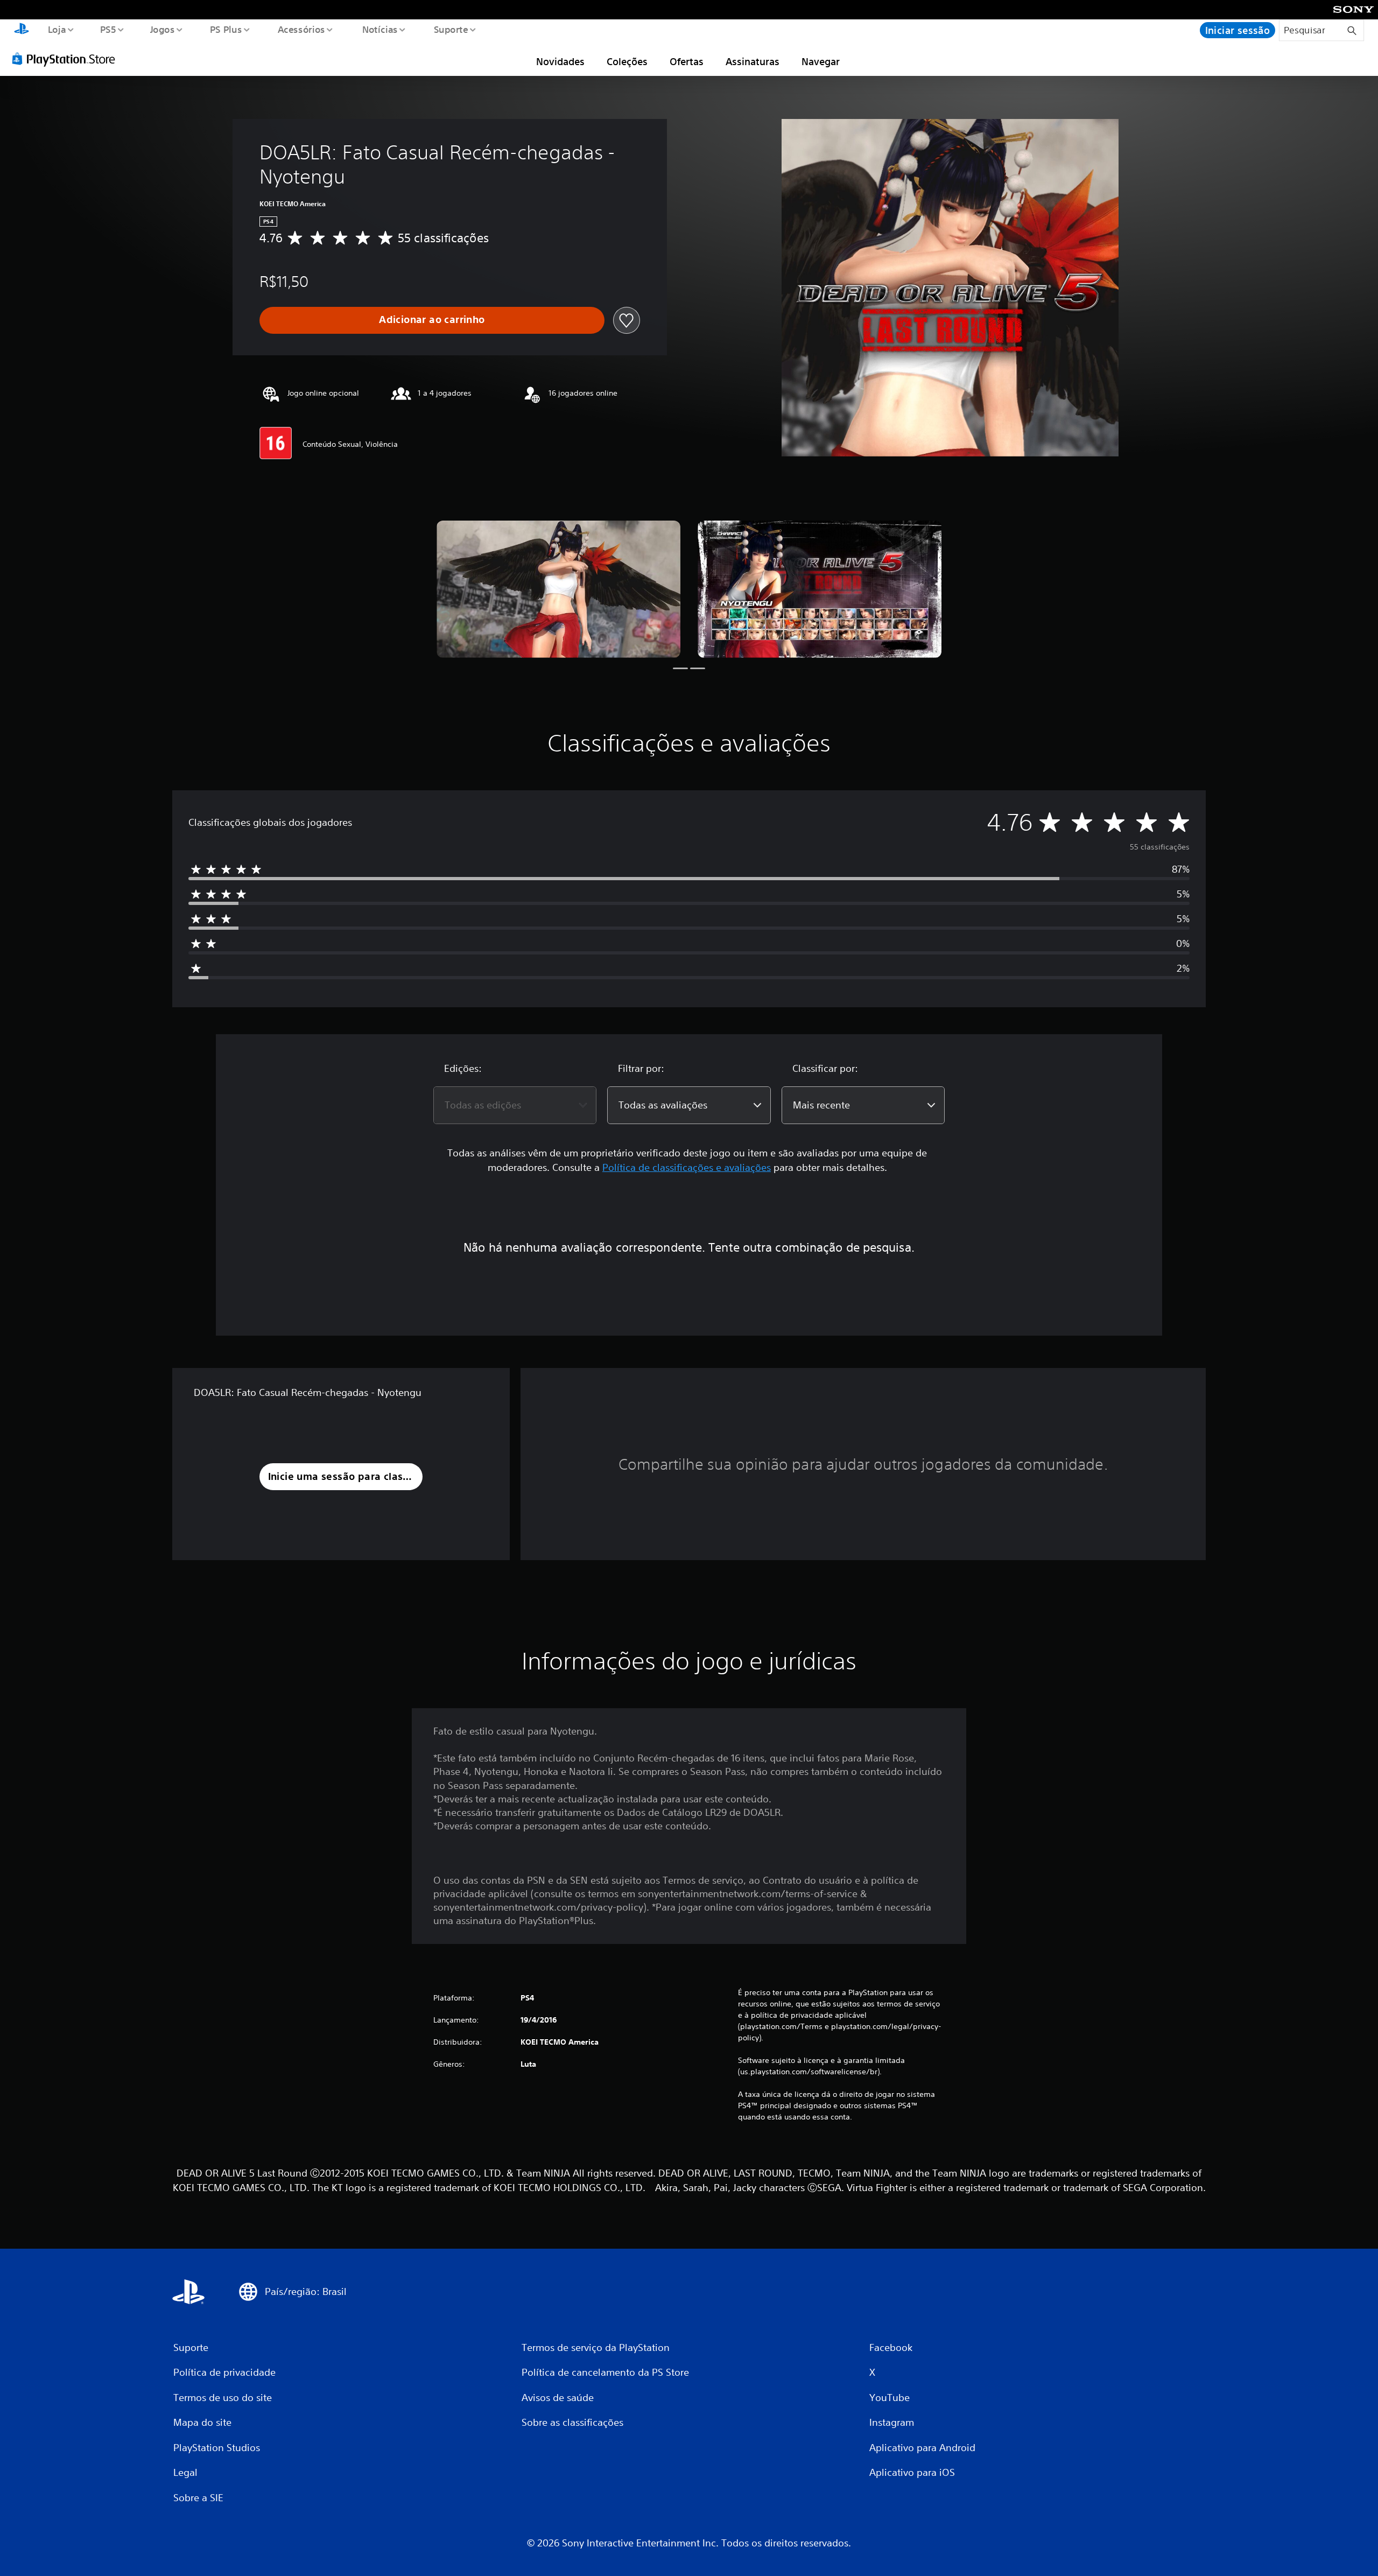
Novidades (560, 61)
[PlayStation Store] (67, 59)
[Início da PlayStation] (22, 30)
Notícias (380, 29)
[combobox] (515, 1105)
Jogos (163, 29)
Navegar (821, 61)
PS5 (108, 29)
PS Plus (226, 29)
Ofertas (687, 61)
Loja (57, 29)
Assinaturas (753, 61)
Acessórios (301, 29)
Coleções (627, 61)
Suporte (451, 29)
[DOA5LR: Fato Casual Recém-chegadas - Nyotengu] (558, 589)
